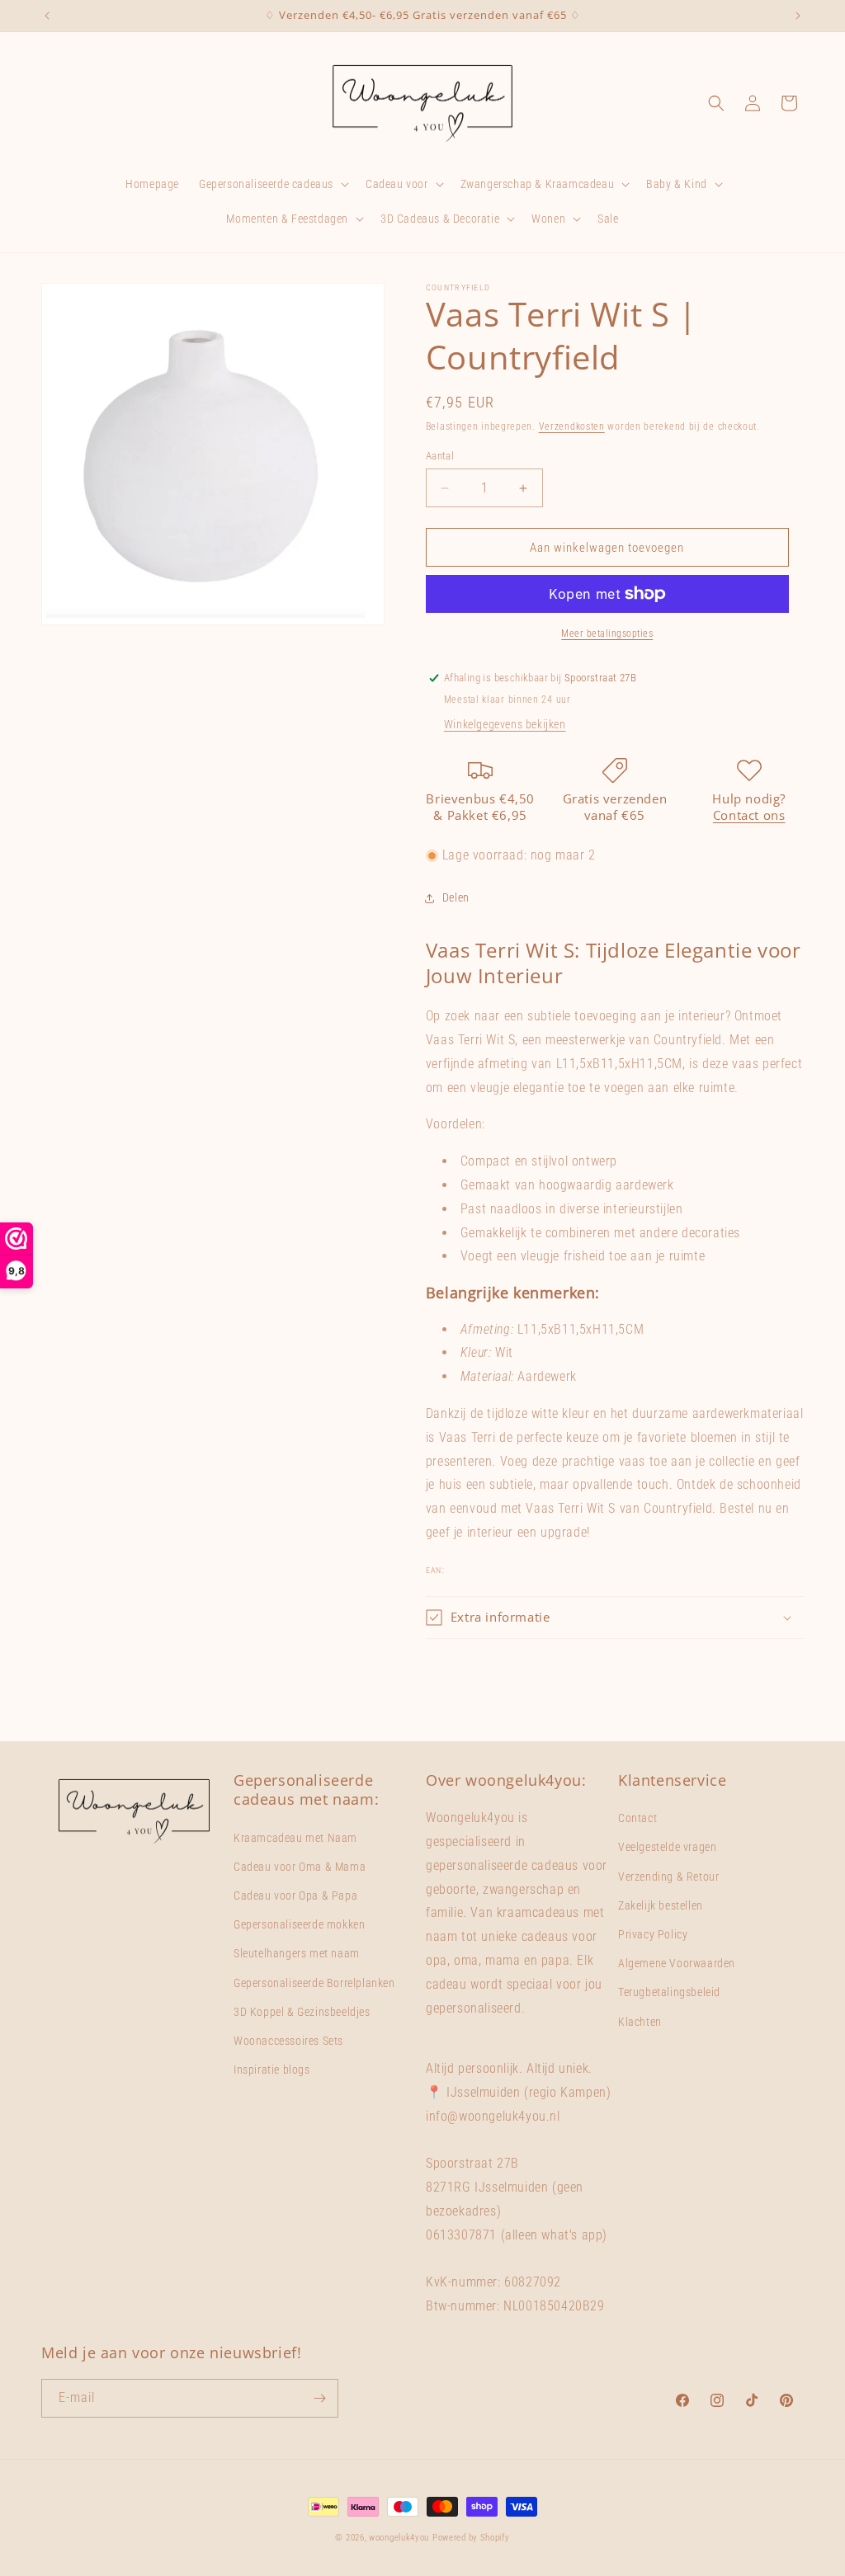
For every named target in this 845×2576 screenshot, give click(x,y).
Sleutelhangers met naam (297, 1953)
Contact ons (749, 815)
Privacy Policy (653, 1934)
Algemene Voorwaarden (677, 1963)
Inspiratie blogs (272, 2070)
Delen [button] (456, 897)
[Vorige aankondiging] (47, 16)
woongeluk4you (399, 2538)
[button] (272, 184)
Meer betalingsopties (607, 633)
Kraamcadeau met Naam (295, 1838)
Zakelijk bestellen (661, 1905)
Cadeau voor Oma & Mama (300, 1867)
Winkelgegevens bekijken (505, 724)
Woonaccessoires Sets (288, 2041)
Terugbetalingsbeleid (669, 1992)
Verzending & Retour (668, 1877)
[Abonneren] (319, 2398)
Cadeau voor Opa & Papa (295, 1896)
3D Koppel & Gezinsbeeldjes (302, 2012)
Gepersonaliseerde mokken (299, 1924)
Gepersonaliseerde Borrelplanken (314, 1983)
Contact (637, 1818)
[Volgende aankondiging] (798, 16)
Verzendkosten (572, 426)
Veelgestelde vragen (667, 1847)
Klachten (640, 2022)
